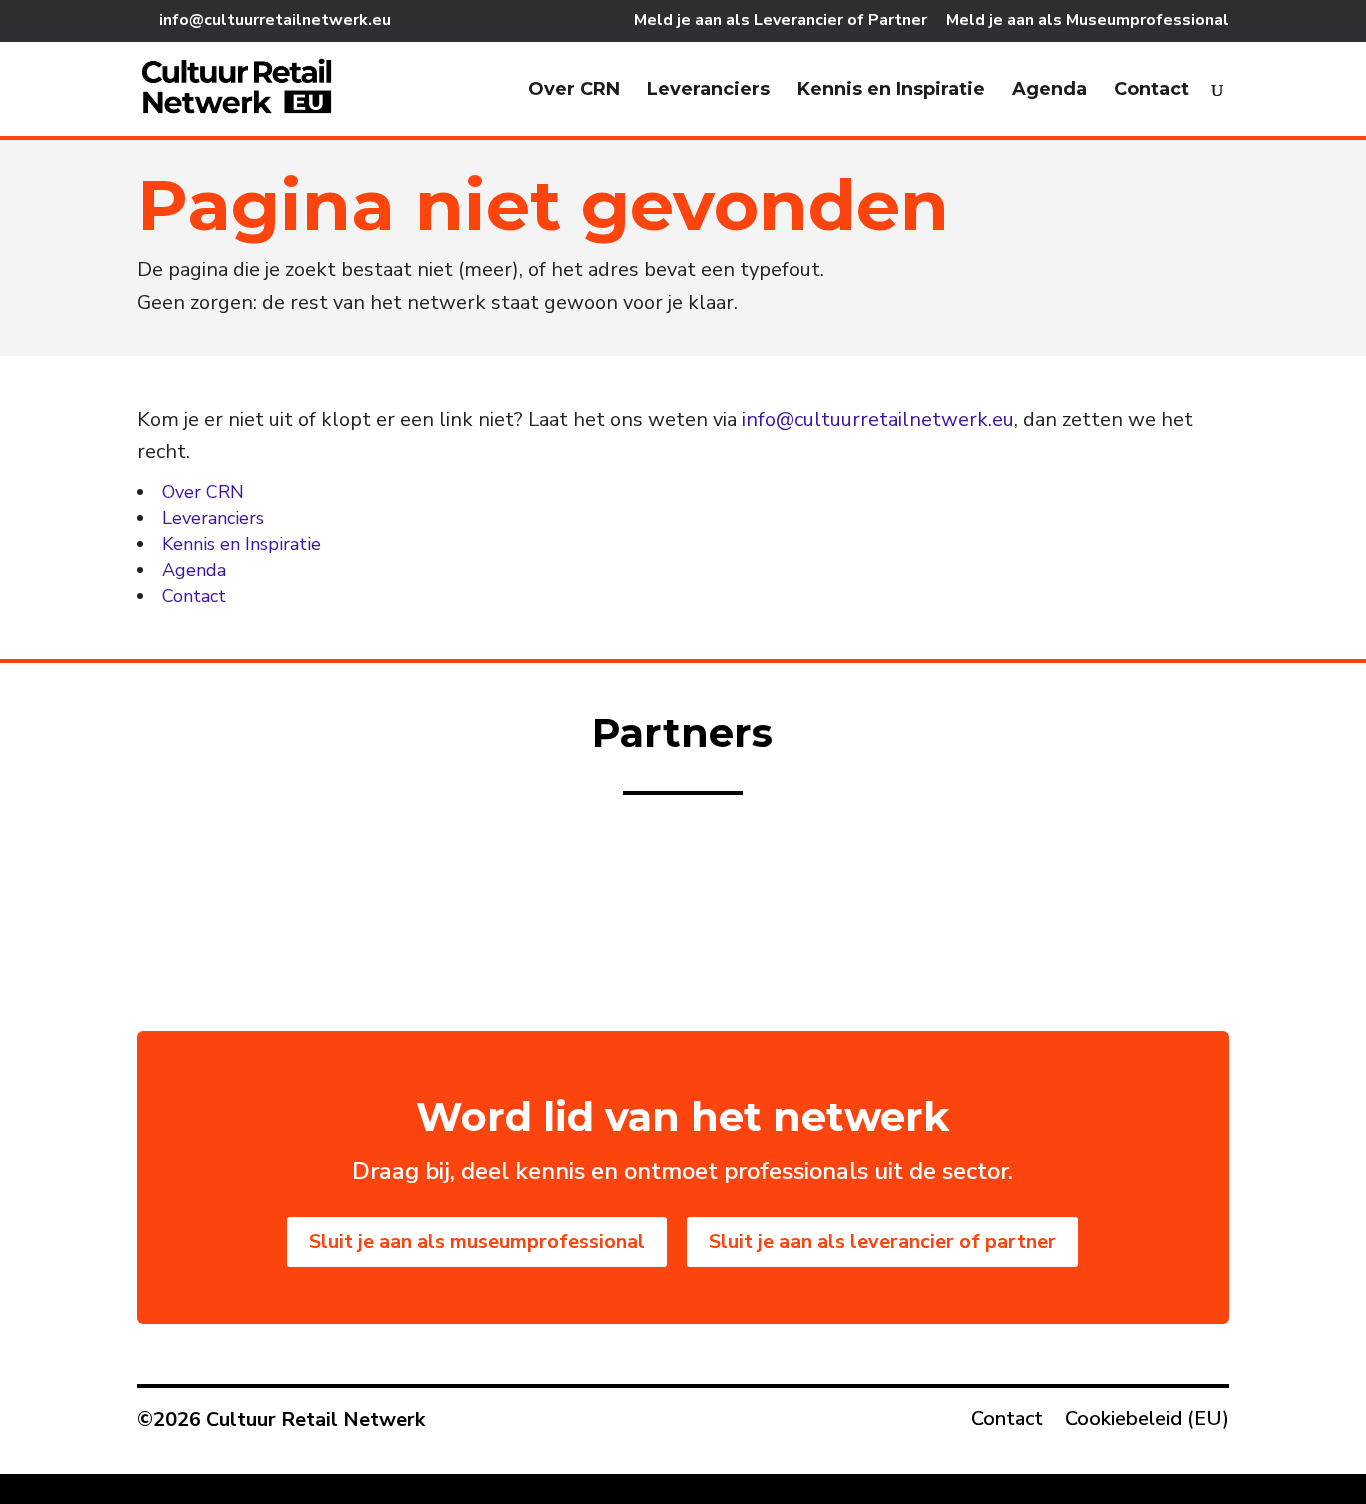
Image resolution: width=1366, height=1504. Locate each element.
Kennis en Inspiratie (891, 91)
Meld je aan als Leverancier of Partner (780, 21)
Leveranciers (708, 91)
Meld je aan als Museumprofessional (1087, 21)
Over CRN (574, 91)
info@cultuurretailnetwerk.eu (878, 419)
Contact (1151, 91)
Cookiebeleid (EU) (1147, 1422)
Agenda (1049, 91)
